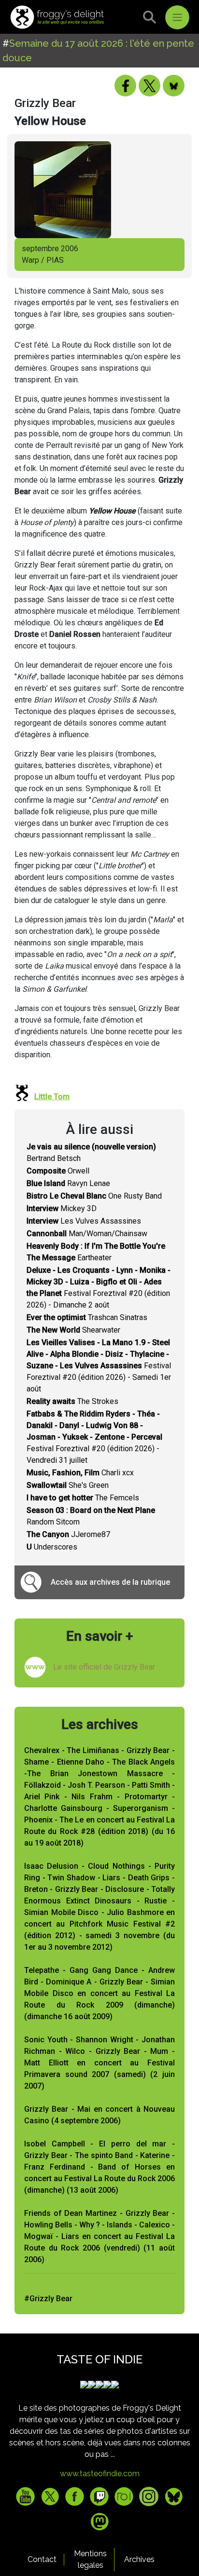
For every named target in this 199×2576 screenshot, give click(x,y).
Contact (42, 2559)
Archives (139, 2559)
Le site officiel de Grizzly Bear (104, 1667)
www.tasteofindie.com (100, 2474)
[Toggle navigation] (177, 17)
